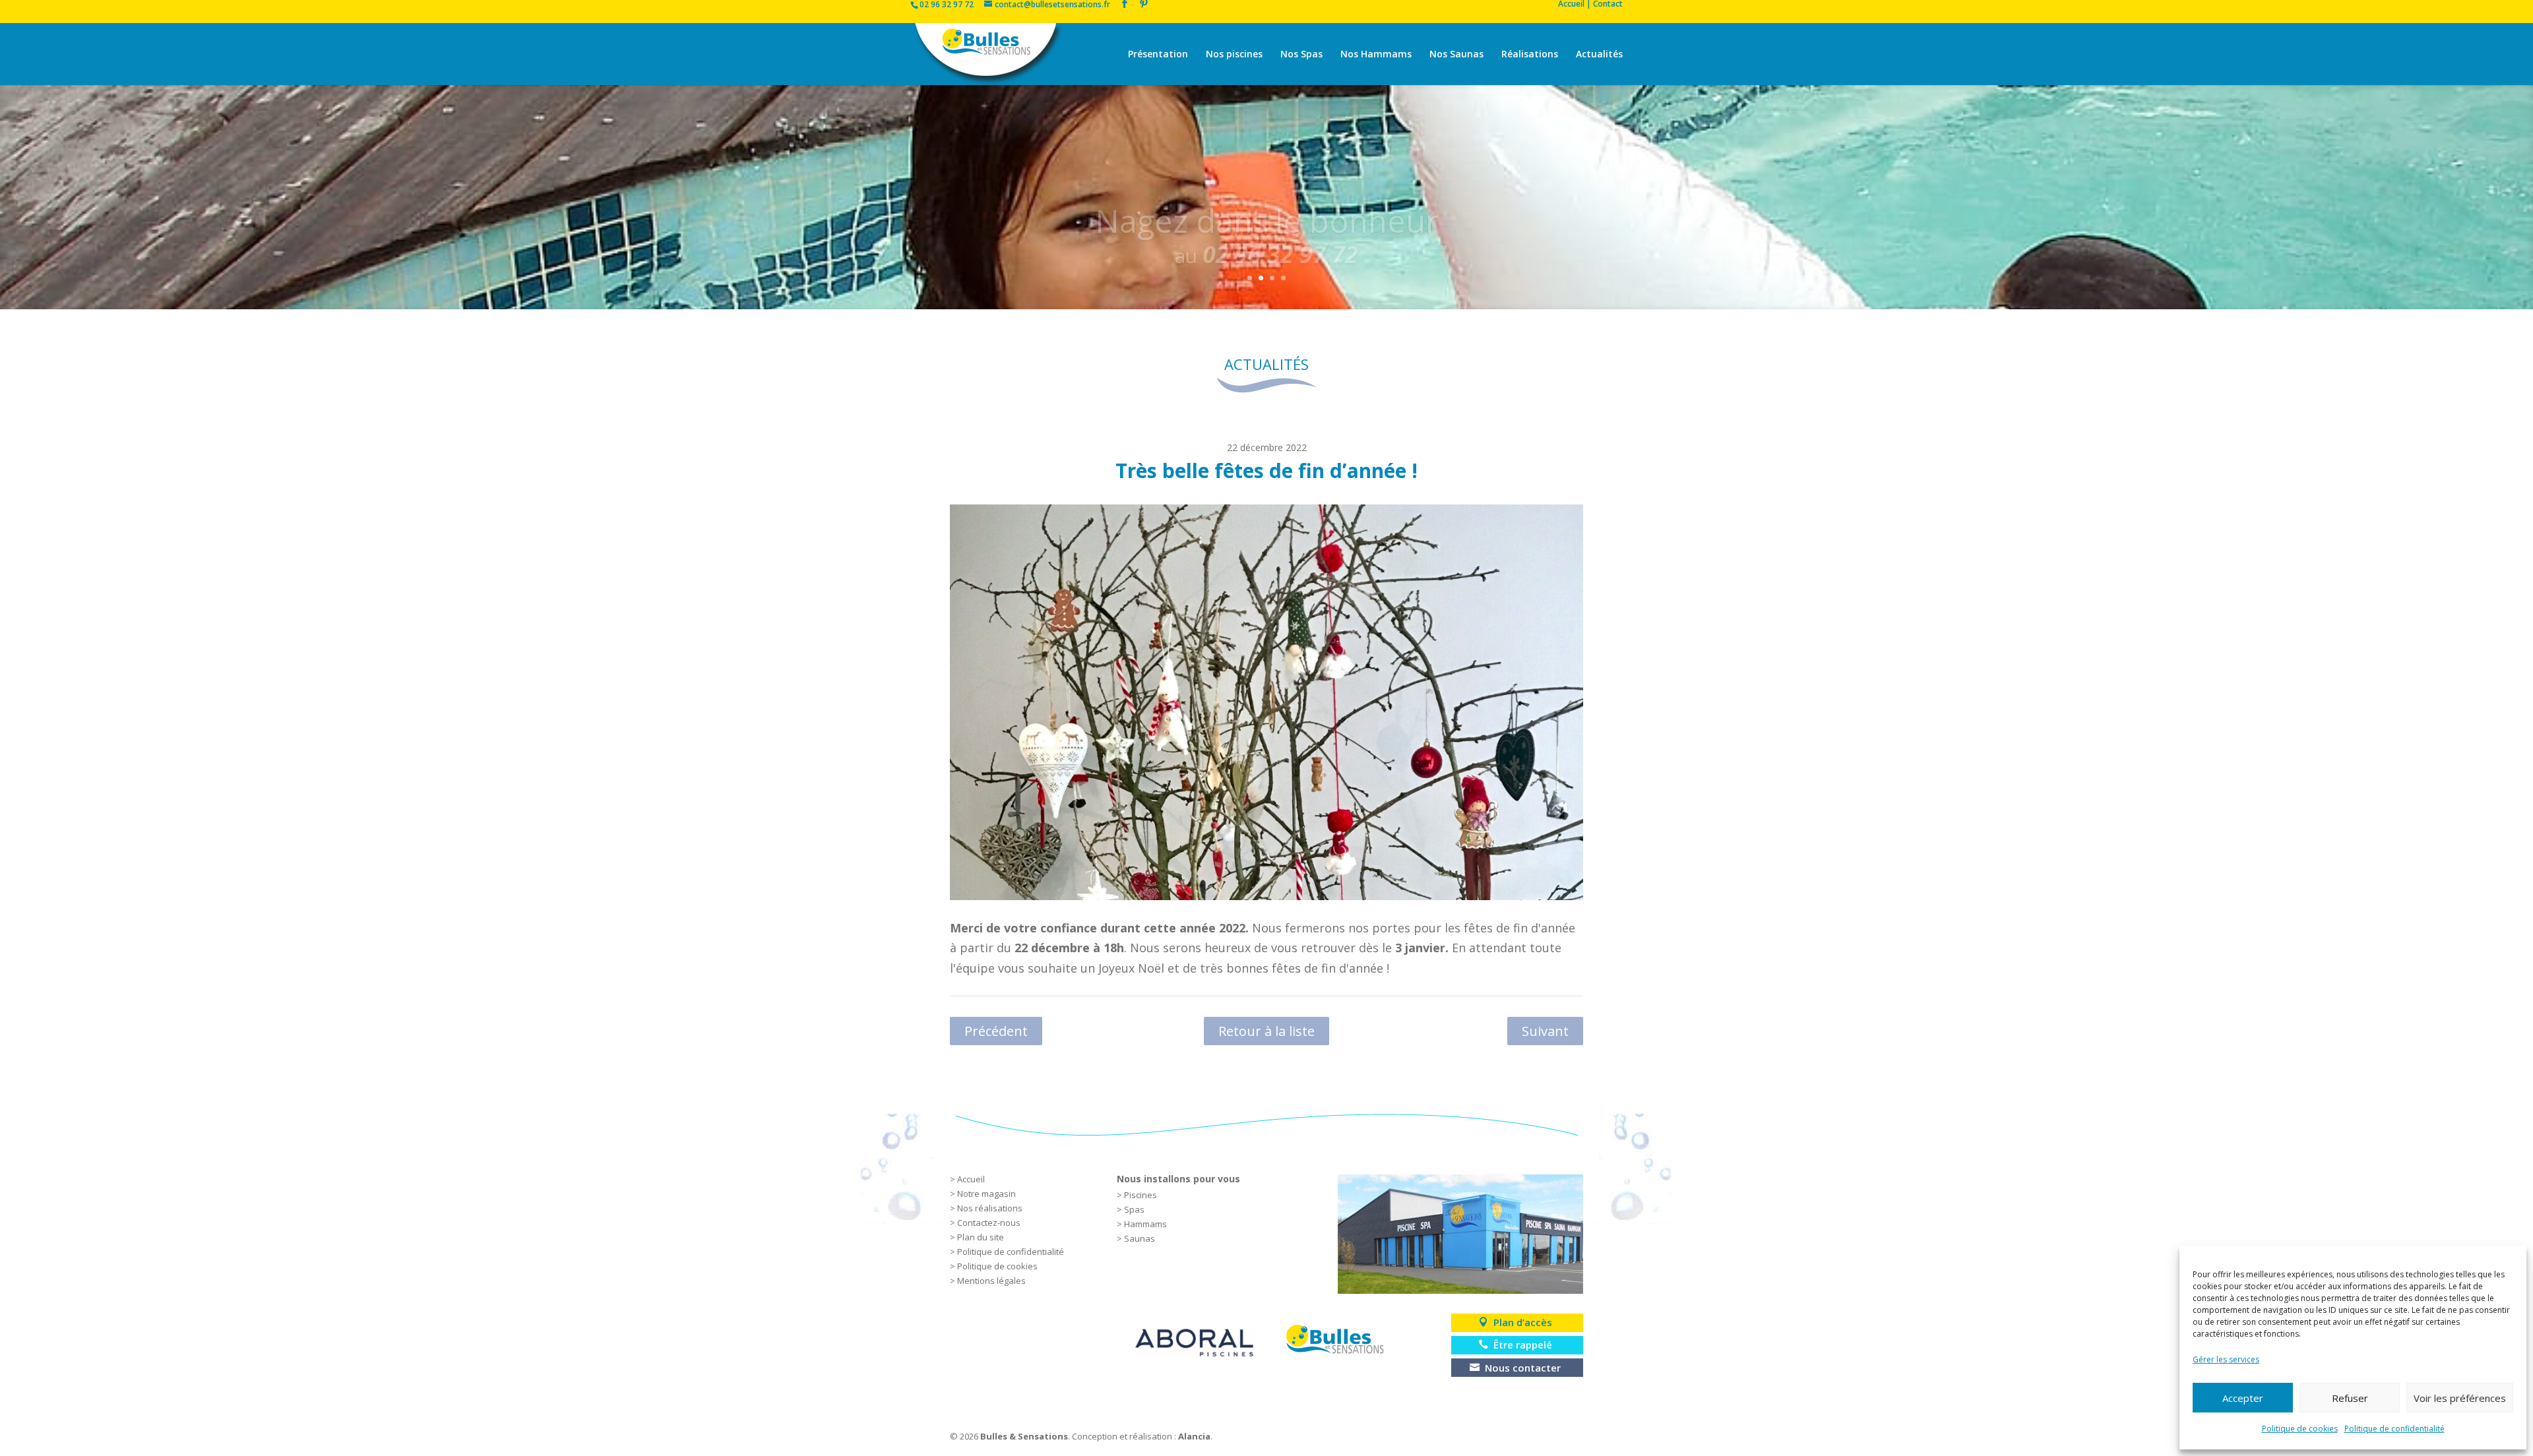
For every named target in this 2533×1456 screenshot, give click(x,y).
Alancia (1194, 1436)
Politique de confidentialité (2394, 1429)
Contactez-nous (989, 1223)
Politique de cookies (2300, 1429)
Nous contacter (1523, 1368)
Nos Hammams (1376, 55)
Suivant (1545, 1031)
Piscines (1141, 1195)
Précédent (996, 1031)
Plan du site (981, 1237)
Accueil (971, 1179)
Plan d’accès (1523, 1322)
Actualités (1599, 55)
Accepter (2243, 1398)
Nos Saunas (1456, 55)
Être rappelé (1523, 1345)
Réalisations (1530, 55)
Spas (1134, 1209)
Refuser (2350, 1398)
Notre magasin (986, 1194)
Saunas (1140, 1238)
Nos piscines (1234, 55)
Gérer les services (2226, 1359)
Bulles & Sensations (1024, 1436)
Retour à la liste (1266, 1031)
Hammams (1145, 1224)
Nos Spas (1301, 55)
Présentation (1158, 55)
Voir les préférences (2460, 1398)
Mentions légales (991, 1281)
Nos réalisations (990, 1208)
